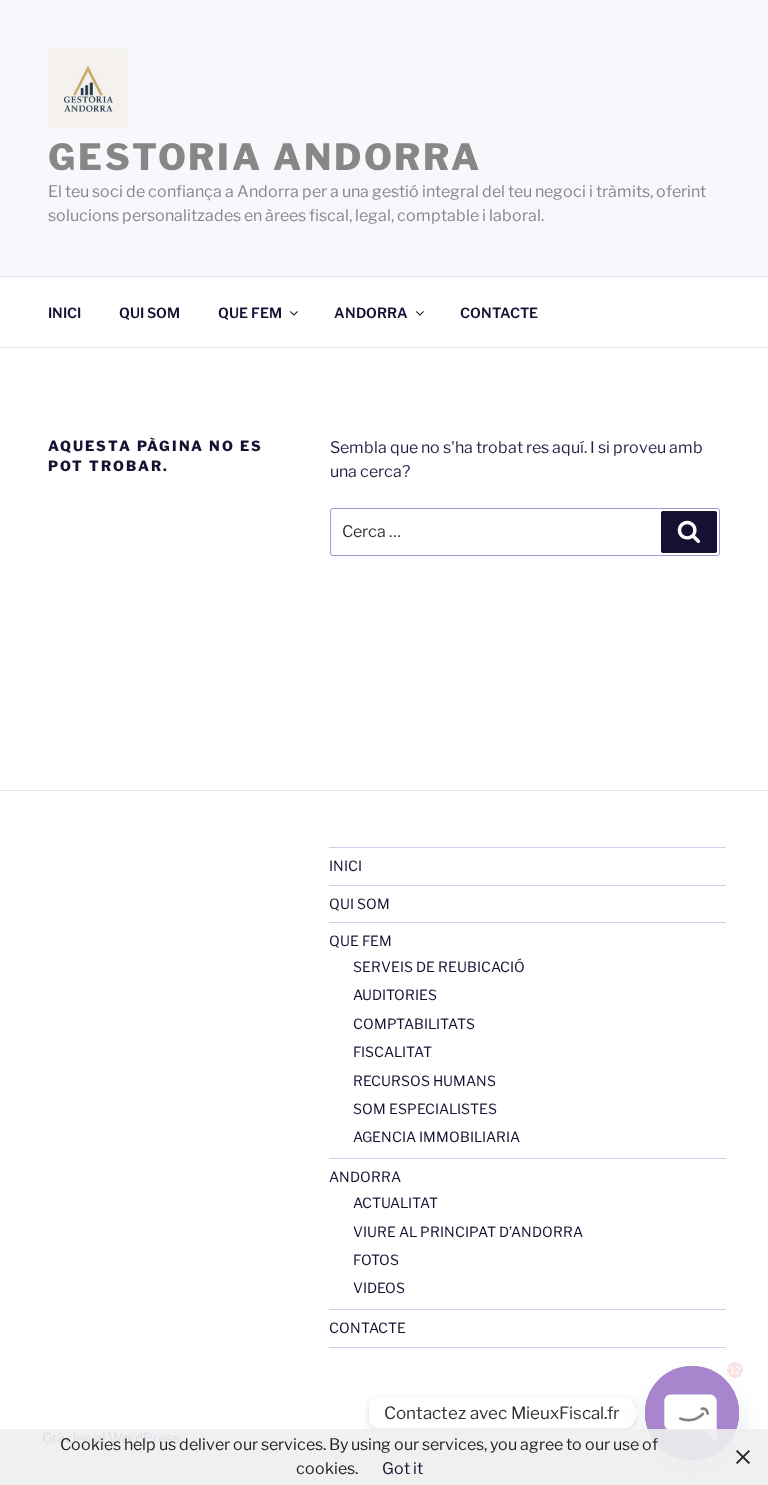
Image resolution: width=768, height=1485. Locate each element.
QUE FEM (250, 312)
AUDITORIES (395, 994)
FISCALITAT (392, 1051)
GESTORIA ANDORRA (265, 157)
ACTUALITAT (395, 1202)
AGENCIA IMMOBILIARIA (436, 1136)
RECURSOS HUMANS (424, 1080)
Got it (402, 1468)
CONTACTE (499, 312)
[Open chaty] (692, 1413)
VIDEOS (379, 1287)
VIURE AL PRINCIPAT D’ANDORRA (468, 1231)
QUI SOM (149, 312)
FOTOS (376, 1259)
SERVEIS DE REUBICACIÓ (439, 966)
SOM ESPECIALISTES (425, 1108)
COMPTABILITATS (414, 1023)
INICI (64, 312)
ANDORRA (371, 312)
